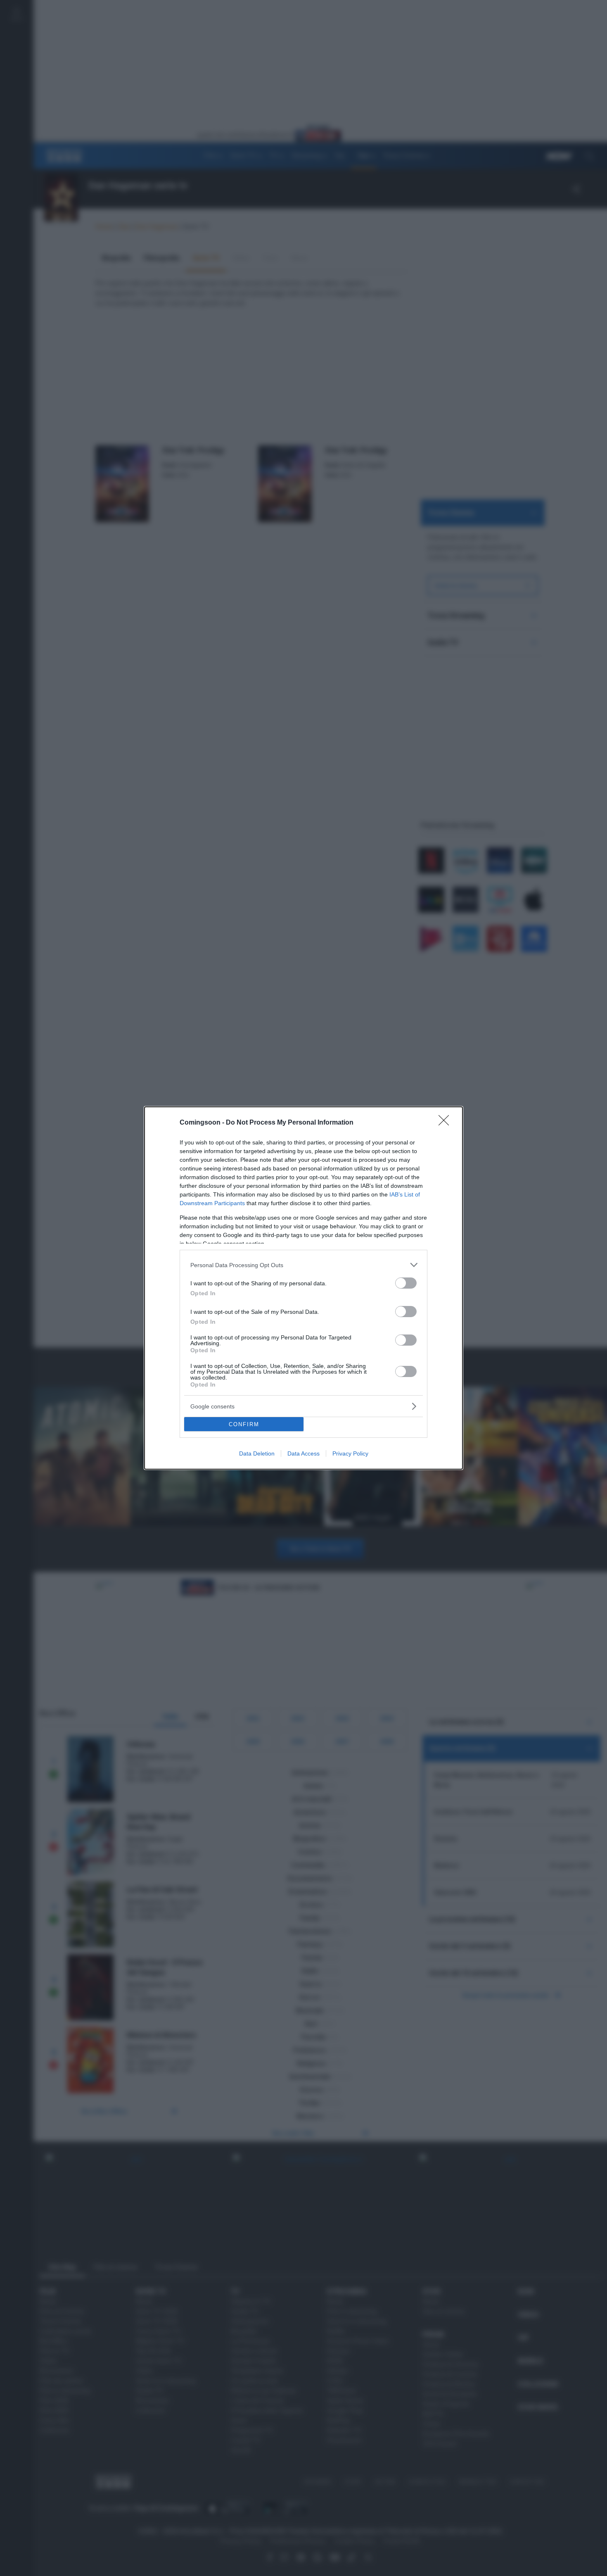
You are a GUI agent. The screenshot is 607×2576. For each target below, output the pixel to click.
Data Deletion (257, 1453)
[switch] (406, 1283)
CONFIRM (244, 1424)
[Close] (446, 1123)
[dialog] (303, 1288)
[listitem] (303, 1265)
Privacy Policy (350, 1453)
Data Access (303, 1453)
